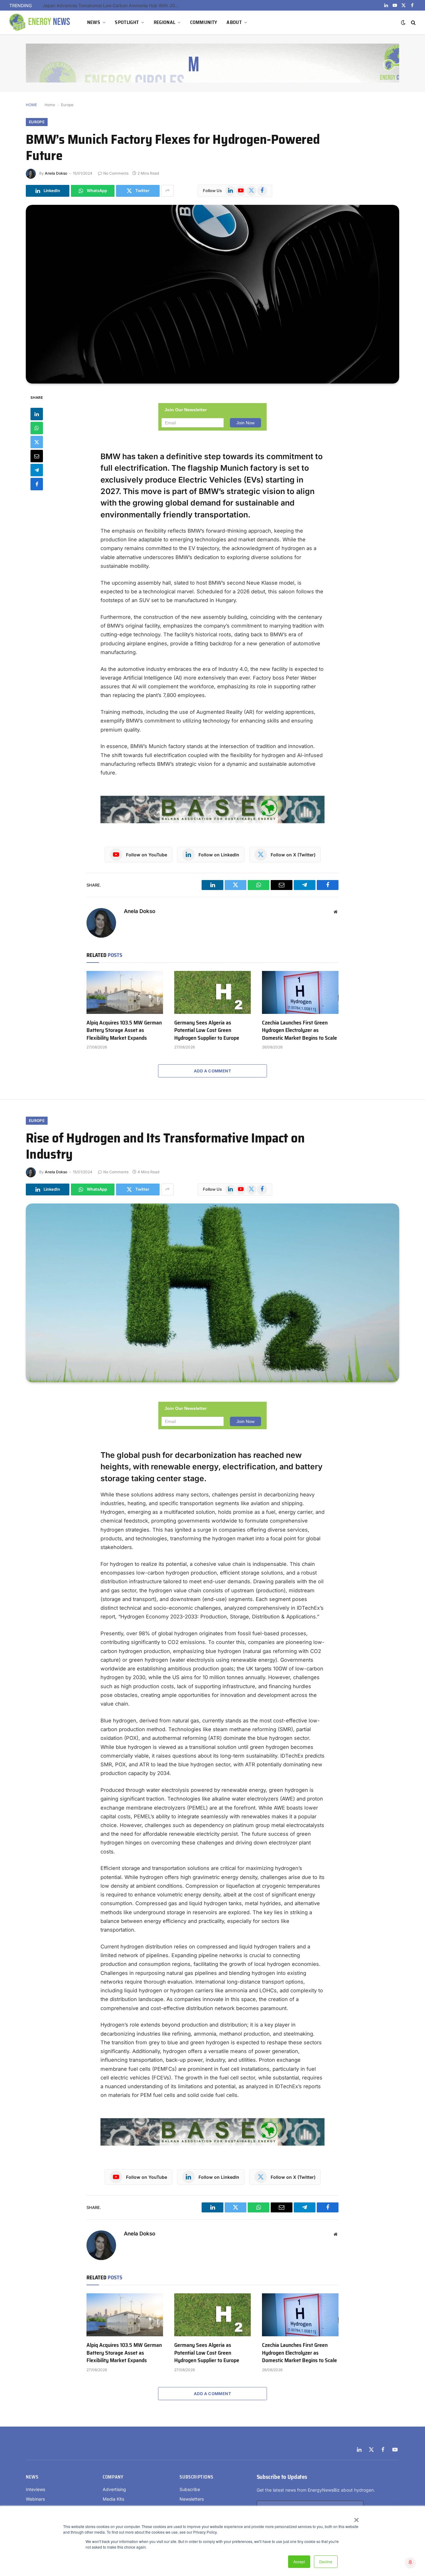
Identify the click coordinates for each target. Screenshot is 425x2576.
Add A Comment (213, 1071)
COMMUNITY (204, 22)
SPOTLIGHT (127, 22)
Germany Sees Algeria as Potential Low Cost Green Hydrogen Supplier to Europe (207, 1030)
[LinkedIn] (37, 414)
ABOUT (234, 22)
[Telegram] (37, 470)
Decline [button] (326, 2562)
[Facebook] (37, 484)
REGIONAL (165, 22)
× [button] (356, 2518)
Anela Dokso (56, 173)
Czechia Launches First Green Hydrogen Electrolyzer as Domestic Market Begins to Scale (113, 5)
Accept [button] (299, 2562)
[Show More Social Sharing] (167, 191)
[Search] (413, 23)
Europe (67, 105)
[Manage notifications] (410, 2562)
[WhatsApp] (37, 428)
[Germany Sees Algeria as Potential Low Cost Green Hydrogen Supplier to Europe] (213, 992)
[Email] (37, 456)
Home (50, 105)
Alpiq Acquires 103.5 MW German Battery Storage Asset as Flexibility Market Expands (124, 1030)
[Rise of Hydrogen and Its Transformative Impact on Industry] (213, 1293)
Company (113, 2477)
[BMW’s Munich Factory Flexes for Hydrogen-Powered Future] (213, 294)
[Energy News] (40, 22)
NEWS (94, 22)
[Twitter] (37, 442)
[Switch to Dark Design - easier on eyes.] (403, 22)
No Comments (116, 173)
